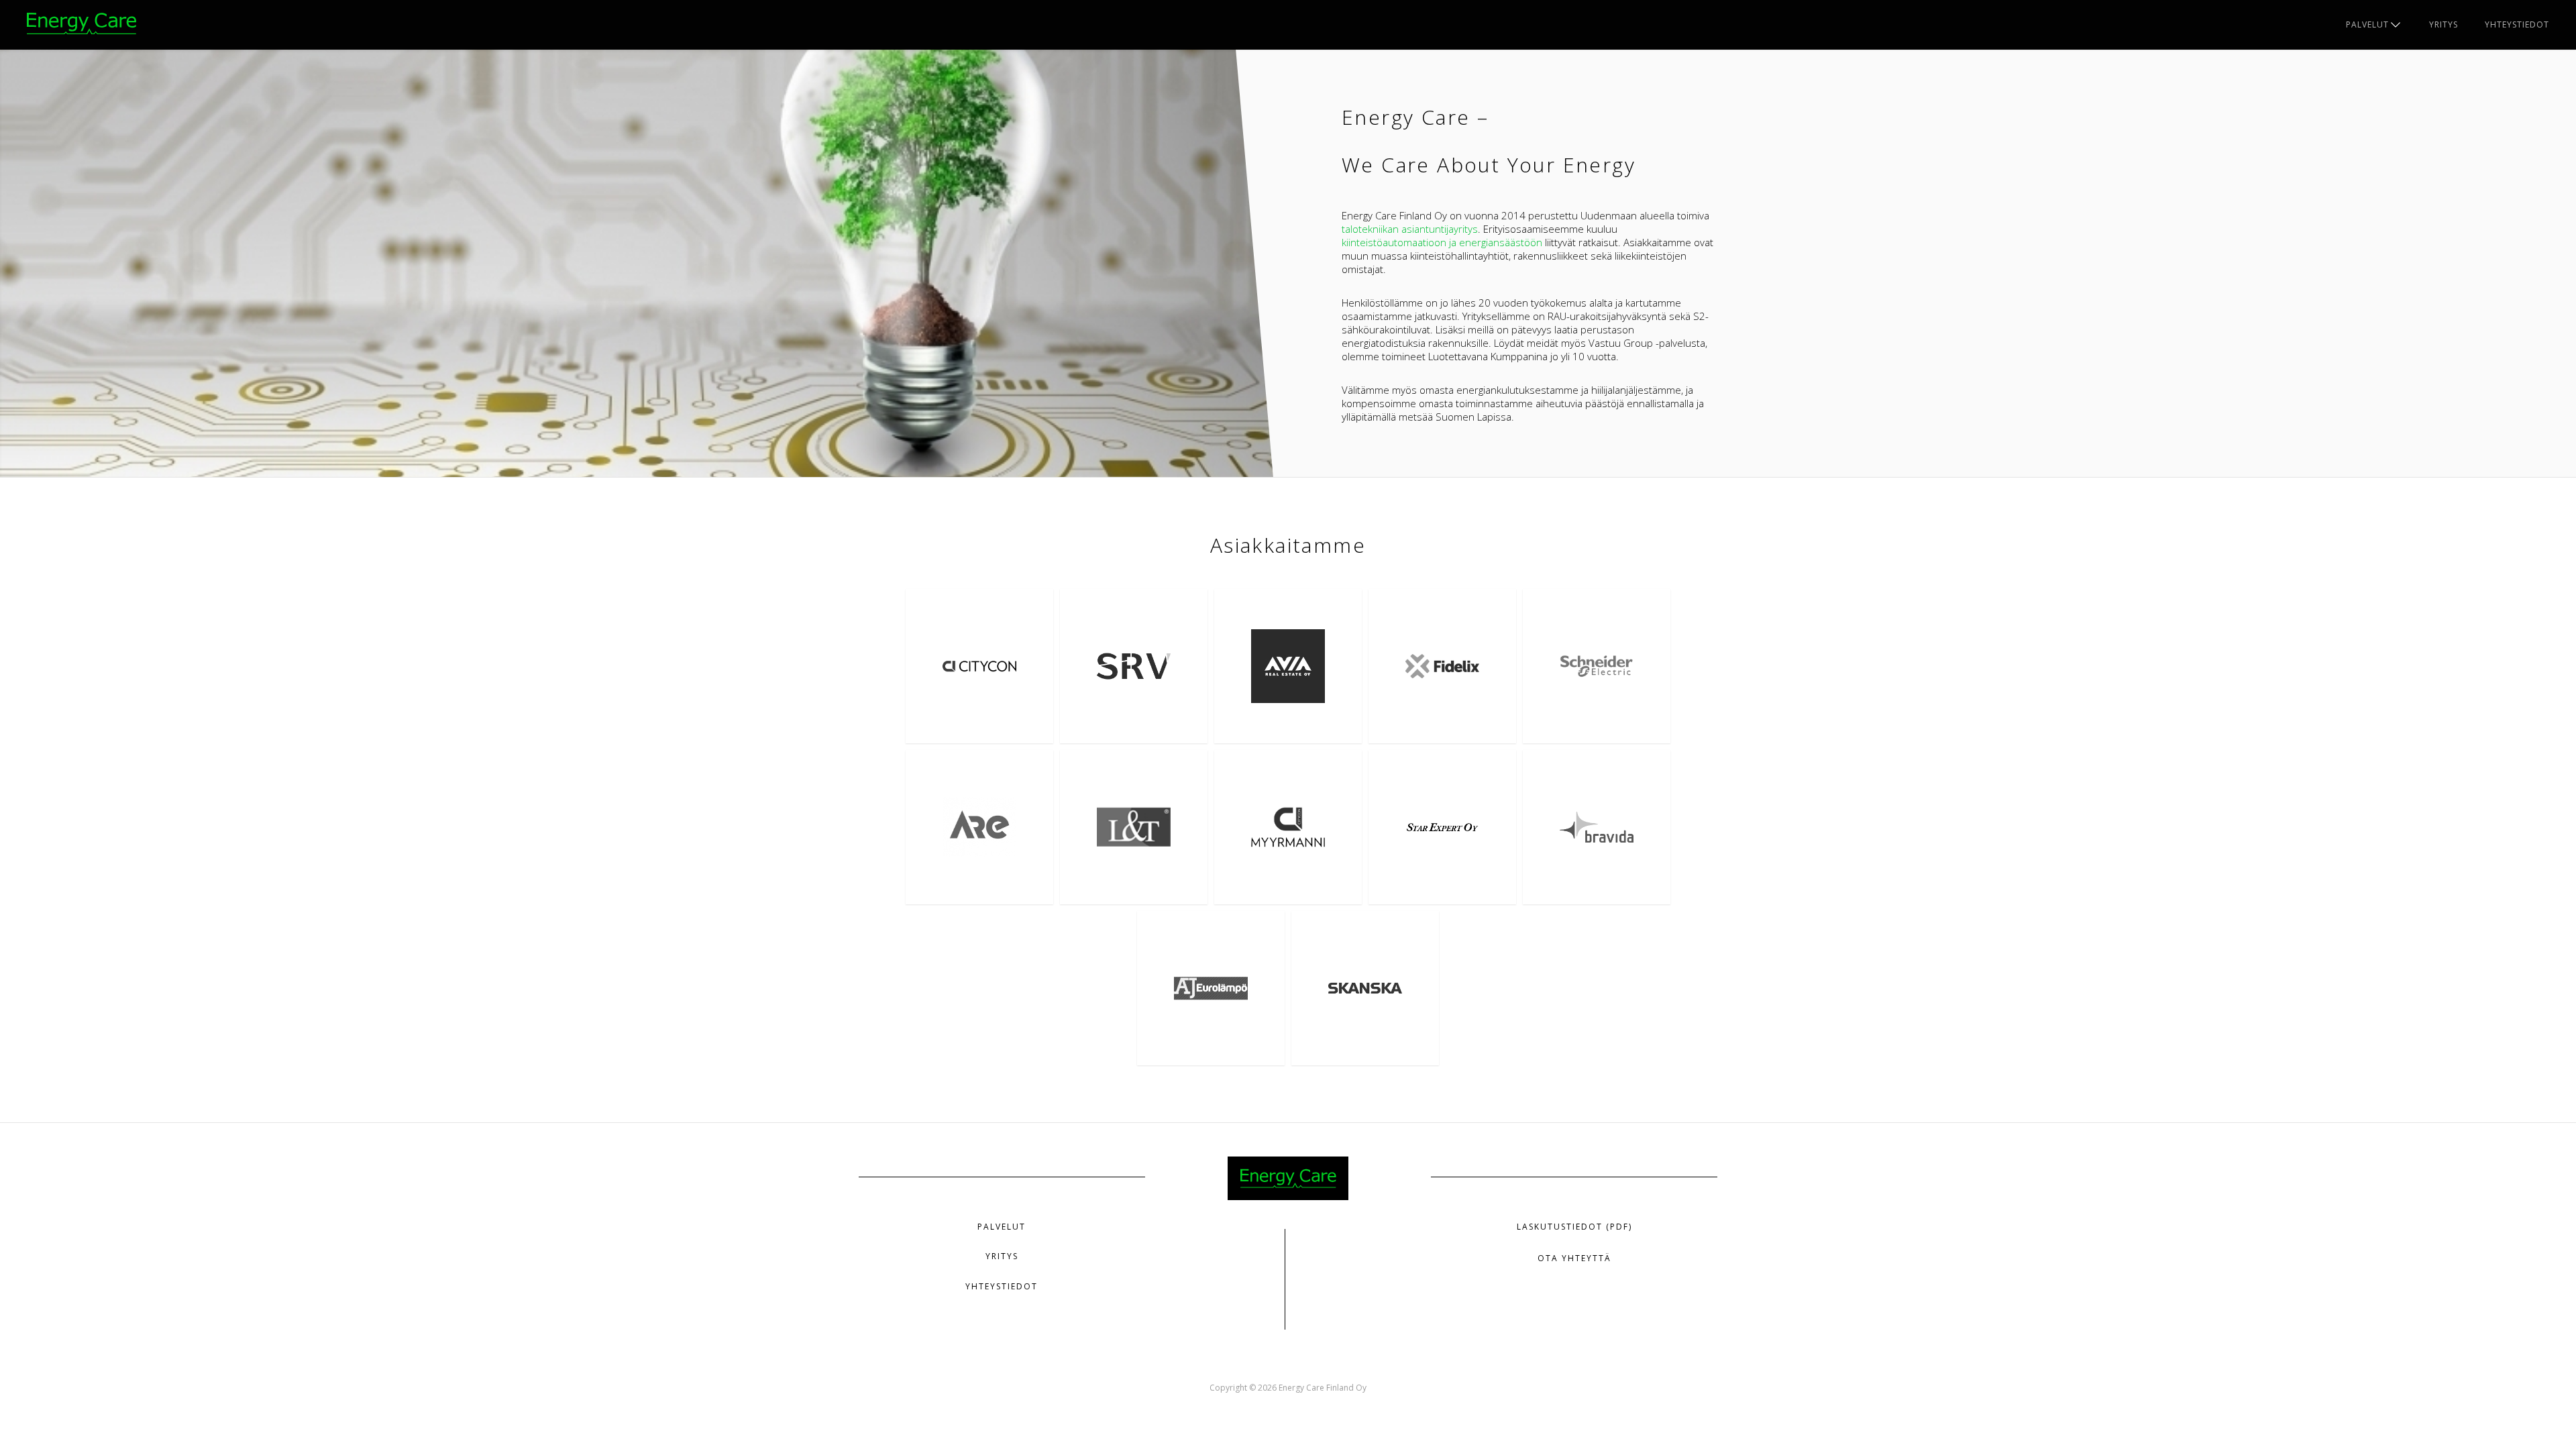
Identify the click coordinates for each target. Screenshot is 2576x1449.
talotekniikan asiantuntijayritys (1410, 229)
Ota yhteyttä (1574, 1258)
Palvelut (2367, 24)
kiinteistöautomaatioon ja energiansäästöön (1442, 242)
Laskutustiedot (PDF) (1574, 1227)
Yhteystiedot (2517, 24)
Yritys (2444, 24)
